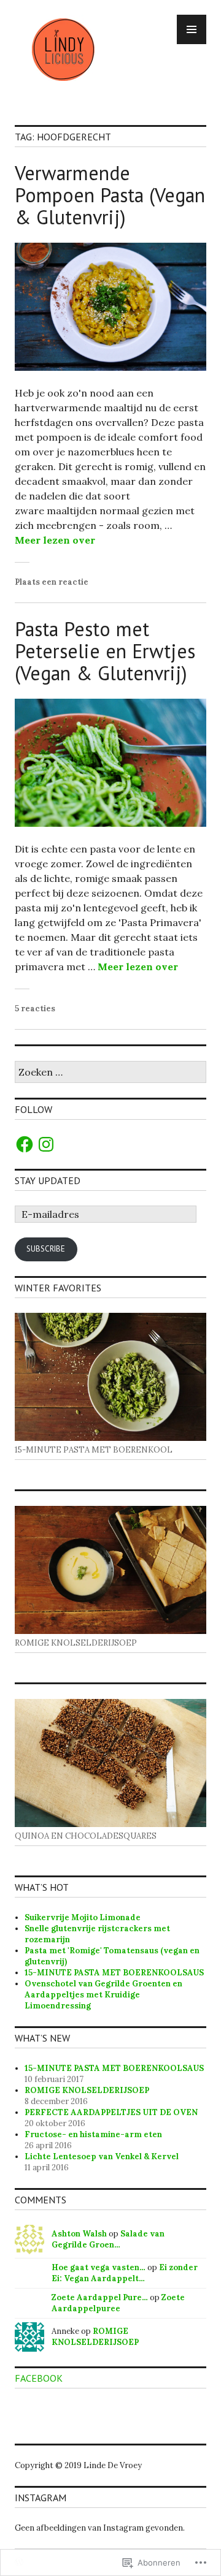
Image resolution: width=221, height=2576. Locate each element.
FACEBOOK (39, 2378)
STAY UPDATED (48, 1180)
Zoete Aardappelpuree (118, 2303)
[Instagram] (46, 1144)
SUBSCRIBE (46, 1249)
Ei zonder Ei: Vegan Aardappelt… (125, 2273)
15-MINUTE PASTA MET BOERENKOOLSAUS (114, 1973)
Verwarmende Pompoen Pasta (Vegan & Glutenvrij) (110, 195)
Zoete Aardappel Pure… (100, 2297)
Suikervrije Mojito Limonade (83, 1917)
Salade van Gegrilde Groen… (108, 2239)
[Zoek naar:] (110, 1073)
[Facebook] (25, 1144)
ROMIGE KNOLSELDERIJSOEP (87, 2090)
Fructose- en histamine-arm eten (93, 2134)
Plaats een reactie (52, 582)
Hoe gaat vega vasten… (99, 2267)
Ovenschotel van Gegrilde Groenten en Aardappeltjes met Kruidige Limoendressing (103, 1995)
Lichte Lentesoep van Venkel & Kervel (102, 2156)
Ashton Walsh (79, 2234)
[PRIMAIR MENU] (192, 29)
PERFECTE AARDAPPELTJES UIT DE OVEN (111, 2112)
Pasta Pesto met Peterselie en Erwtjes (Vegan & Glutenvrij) (105, 651)
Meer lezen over (55, 540)
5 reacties (35, 1009)
